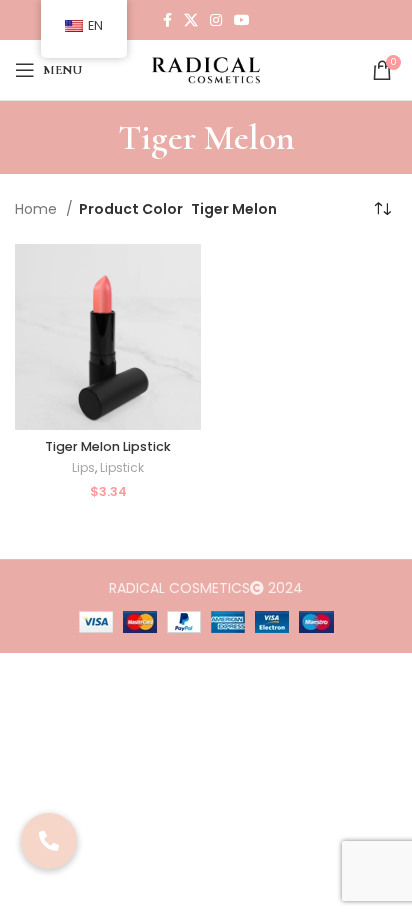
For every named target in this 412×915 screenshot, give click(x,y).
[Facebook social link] (167, 20)
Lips (83, 468)
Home (38, 209)
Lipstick (122, 468)
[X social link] (191, 20)
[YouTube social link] (242, 20)
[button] (49, 841)
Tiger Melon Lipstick (108, 446)
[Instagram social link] (216, 20)
